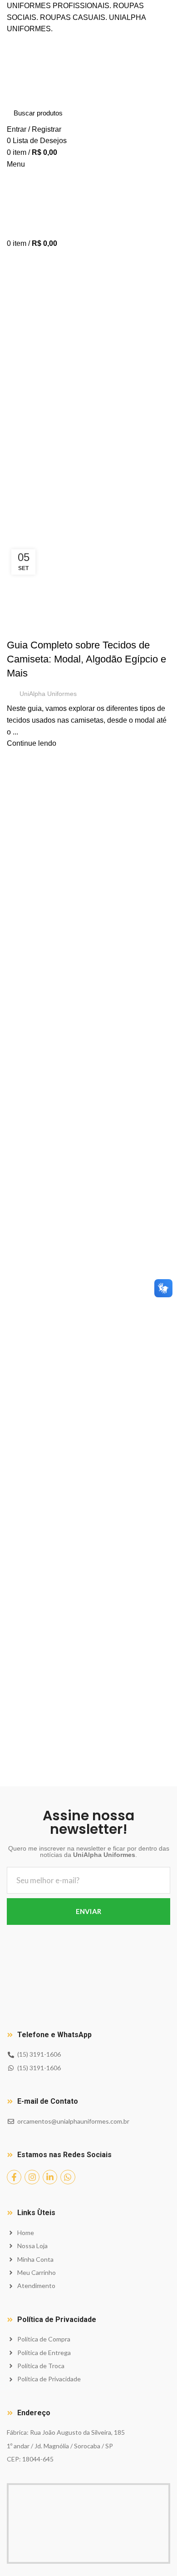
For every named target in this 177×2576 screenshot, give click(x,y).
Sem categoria (35, 629)
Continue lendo (32, 743)
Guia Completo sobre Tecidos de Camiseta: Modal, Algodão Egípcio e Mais (86, 659)
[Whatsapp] (68, 2177)
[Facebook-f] (14, 2177)
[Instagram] (32, 2177)
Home (15, 528)
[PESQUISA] (158, 113)
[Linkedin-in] (50, 2177)
